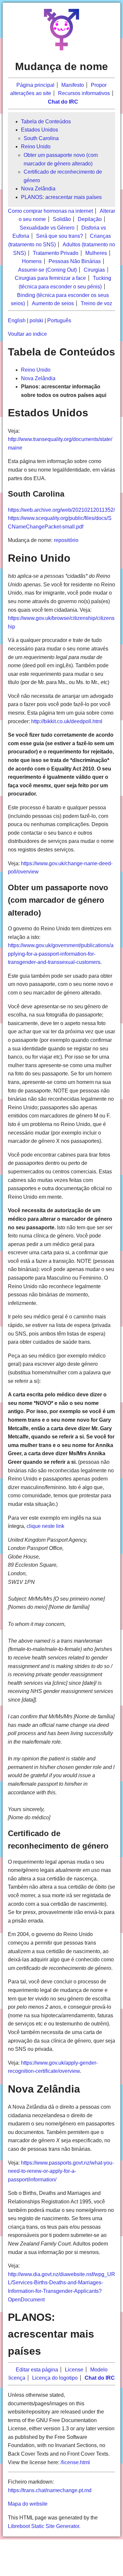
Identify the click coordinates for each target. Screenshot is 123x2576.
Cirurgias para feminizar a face (50, 278)
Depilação (90, 219)
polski (36, 320)
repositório (66, 540)
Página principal (35, 85)
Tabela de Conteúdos (46, 122)
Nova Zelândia (38, 189)
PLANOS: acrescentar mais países (61, 197)
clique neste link (45, 1526)
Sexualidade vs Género (47, 228)
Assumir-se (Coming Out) (47, 270)
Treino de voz (96, 303)
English (17, 320)
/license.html (75, 2462)
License (74, 2370)
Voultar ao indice (27, 334)
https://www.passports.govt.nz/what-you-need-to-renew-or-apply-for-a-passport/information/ (61, 2171)
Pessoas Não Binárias (75, 261)
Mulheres (96, 253)
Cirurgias (94, 270)
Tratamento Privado (56, 253)
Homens (32, 261)
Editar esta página (37, 2370)
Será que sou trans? (60, 236)
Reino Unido (36, 147)
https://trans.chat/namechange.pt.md (50, 2490)
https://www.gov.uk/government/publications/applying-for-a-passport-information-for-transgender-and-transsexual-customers (61, 954)
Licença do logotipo (55, 2378)
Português (59, 320)
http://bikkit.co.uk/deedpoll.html (67, 721)
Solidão (62, 219)
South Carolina (41, 138)
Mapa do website (28, 2504)
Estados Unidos (40, 130)
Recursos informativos (84, 93)
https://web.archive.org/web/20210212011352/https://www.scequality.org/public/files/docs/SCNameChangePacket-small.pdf (61, 518)
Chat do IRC (63, 102)
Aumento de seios (53, 303)
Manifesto (73, 85)
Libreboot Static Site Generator (43, 2526)
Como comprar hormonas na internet (50, 211)
